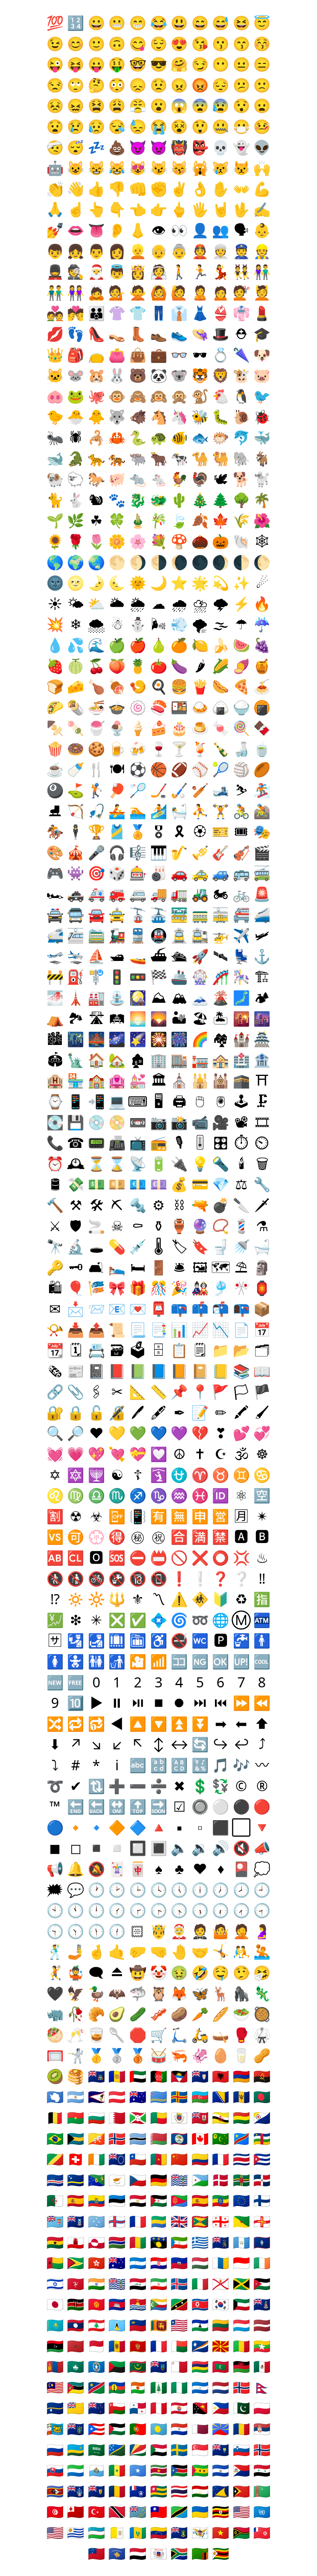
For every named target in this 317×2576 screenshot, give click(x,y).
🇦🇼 (159, 2097)
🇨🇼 (76, 2180)
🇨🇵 (221, 2159)
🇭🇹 (179, 2263)
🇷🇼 (76, 2450)
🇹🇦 (76, 2491)
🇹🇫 (138, 2491)
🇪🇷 (179, 2200)
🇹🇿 (179, 2512)
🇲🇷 (138, 2366)
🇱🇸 (200, 2325)
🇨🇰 (117, 2159)
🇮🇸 (179, 2284)
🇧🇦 (221, 2097)
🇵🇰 (241, 2408)
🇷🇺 (55, 2450)
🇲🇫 (159, 2346)
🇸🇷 (159, 2470)
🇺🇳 (262, 2512)
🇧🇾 (159, 2138)
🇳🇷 (55, 2408)
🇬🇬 (262, 2221)
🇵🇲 (55, 2429)
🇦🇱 (221, 2076)
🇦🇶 (55, 2097)
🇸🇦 (96, 2450)
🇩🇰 (221, 2180)
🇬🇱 (96, 2242)
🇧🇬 (96, 2118)
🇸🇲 (96, 2470)
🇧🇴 (241, 2118)
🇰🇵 (200, 2304)
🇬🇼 (55, 2263)
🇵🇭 (221, 2408)
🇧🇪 (55, 2118)
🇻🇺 (241, 2532)
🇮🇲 (76, 2284)
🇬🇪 (221, 2221)
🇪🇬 (138, 2200)
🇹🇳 (55, 2512)
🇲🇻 (221, 2366)
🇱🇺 (241, 2325)
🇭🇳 (138, 2263)
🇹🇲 (262, 2491)
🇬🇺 (262, 2242)
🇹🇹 (117, 2512)
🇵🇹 (138, 2429)
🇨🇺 (262, 2159)
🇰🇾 (262, 2304)
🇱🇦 (76, 2325)
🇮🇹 (200, 2284)
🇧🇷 (55, 2138)
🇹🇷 (96, 2512)
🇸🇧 (117, 2450)
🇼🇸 (96, 2553)
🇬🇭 (55, 2242)
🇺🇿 (96, 2532)
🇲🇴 (76, 2366)
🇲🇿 (76, 2387)
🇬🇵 (159, 2242)
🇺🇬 (221, 2512)
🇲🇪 (138, 2346)
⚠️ (179, 1599)
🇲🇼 (241, 2366)
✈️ (241, 935)
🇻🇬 (179, 2532)
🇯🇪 (221, 2284)
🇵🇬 (200, 2408)
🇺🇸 (55, 2532)
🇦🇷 (76, 2097)
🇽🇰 (117, 2553)
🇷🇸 (262, 2429)
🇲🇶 (117, 2366)
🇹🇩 (117, 2491)
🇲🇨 (96, 2346)
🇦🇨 (96, 2076)
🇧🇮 (138, 2118)
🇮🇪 (262, 2263)
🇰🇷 (221, 2304)
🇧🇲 (200, 2118)
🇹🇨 (96, 2491)
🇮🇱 (55, 2284)
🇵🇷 (96, 2429)
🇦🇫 (159, 2076)
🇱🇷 (179, 2325)
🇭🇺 (200, 2263)
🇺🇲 (241, 2512)
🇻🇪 (159, 2532)
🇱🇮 (138, 2325)
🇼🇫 (262, 2532)
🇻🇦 (117, 2532)
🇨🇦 (200, 2138)
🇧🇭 (117, 2118)
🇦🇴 (262, 2076)
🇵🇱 (262, 2408)
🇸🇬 (200, 2450)
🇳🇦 (96, 2387)
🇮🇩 (241, 2263)
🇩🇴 (262, 2180)
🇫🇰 (76, 2221)
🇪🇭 (159, 2200)
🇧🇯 (159, 2118)
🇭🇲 (117, 2263)
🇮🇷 (159, 2284)
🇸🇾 (262, 2470)
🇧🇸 (76, 2138)
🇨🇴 (200, 2159)
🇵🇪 (159, 2408)
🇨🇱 (138, 2159)
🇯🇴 (262, 2284)
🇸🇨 (138, 2450)
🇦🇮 (200, 2076)
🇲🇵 (96, 2366)
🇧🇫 (76, 2118)
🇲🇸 (159, 2366)
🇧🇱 (179, 2118)
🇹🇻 (138, 2512)
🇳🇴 (241, 2387)
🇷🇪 (221, 2429)
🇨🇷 (241, 2159)
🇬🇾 (76, 2263)
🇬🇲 (117, 2242)
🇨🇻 (55, 2180)
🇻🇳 (221, 2532)
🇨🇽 (96, 2180)
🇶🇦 (200, 2429)
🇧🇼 (138, 2138)
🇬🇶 (179, 2242)
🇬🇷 (200, 2242)
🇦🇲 (241, 2076)
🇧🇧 (241, 2097)
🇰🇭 (117, 2304)
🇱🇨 (117, 2325)
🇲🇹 (179, 2366)
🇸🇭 (221, 2450)
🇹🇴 (76, 2512)
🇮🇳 (96, 2284)
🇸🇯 (262, 2450)
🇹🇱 (241, 2491)
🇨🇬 (55, 2159)
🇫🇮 (262, 2200)
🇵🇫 (179, 2408)
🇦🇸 (96, 2097)
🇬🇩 (200, 2221)
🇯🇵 (55, 2304)
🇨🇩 (241, 2138)
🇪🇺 (241, 2200)
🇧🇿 (179, 2138)
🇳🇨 (117, 2387)
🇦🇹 (117, 2097)
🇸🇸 (179, 2470)
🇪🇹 (221, 2200)
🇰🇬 (96, 2304)
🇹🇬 (159, 2491)
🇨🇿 (138, 2180)
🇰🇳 (179, 2304)
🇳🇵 (262, 2387)
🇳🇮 (200, 2387)
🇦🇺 (138, 2097)
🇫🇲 (96, 2221)
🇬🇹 (241, 2242)
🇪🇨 (96, 2200)
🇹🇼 (159, 2512)
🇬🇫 (241, 2221)
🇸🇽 (241, 2470)
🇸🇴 (138, 2470)
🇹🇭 (179, 2491)
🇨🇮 (96, 2159)
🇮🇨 (221, 2263)
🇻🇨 (138, 2532)
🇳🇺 (76, 2408)
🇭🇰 (96, 2263)
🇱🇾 (55, 2346)
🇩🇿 (55, 2200)
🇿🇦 (179, 2553)
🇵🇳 (76, 2429)
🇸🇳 (117, 2470)
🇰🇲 (159, 2304)
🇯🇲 (241, 2284)
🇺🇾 (76, 2532)
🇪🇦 (76, 2200)
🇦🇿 (200, 2097)
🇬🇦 (159, 2221)
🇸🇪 (179, 2450)
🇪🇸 (200, 2200)
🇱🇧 (96, 2325)
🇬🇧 (179, 2221)
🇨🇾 (117, 2180)
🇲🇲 (262, 2346)
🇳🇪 (138, 2387)
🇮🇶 (138, 2284)
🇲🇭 (200, 2346)
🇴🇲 (117, 2408)
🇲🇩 (117, 2346)
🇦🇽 (179, 2097)
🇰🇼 (241, 2304)
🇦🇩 (117, 2076)
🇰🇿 (55, 2325)
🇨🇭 (76, 2159)
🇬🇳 (138, 2242)
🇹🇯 (200, 2491)
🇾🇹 (159, 2553)
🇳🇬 (179, 2387)
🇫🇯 (55, 2221)
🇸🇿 (55, 2491)
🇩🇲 (241, 2180)
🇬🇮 (76, 2242)
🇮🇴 (117, 2284)
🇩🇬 (179, 2180)
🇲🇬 (179, 2346)
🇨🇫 (262, 2138)
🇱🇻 (262, 2325)
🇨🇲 (159, 2159)
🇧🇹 (96, 2138)
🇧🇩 (262, 2097)
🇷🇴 (241, 2429)
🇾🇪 (138, 2553)
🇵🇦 (138, 2408)
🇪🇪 (117, 2200)
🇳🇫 (159, 2387)
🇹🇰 (221, 2491)
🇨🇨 (221, 2138)
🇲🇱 (241, 2346)
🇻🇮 (200, 2532)
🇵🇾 (179, 2429)
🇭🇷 (159, 2263)
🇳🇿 (96, 2408)
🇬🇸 (221, 2242)
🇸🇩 (159, 2450)
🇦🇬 (179, 2076)
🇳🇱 (221, 2387)
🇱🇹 (221, 2325)
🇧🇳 (221, 2118)
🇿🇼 (221, 2553)
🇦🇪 (138, 2076)
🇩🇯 (200, 2180)
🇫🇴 (117, 2221)
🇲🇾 (55, 2387)
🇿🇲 (200, 2553)
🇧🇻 (117, 2138)
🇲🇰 (221, 2346)
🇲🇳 (55, 2366)
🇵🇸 (117, 2429)
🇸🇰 (55, 2470)
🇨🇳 (179, 2159)
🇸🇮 (241, 2450)
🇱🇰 (159, 2325)
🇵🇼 (159, 2429)
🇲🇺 (200, 2366)
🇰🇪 (76, 2304)
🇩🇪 (159, 2180)
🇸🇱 (76, 2470)
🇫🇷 (138, 2221)
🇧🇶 (262, 2118)
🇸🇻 (221, 2470)
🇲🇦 (76, 2346)
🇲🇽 (262, 2366)
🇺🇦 (200, 2512)
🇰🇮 (138, 2304)
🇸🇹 (200, 2470)
